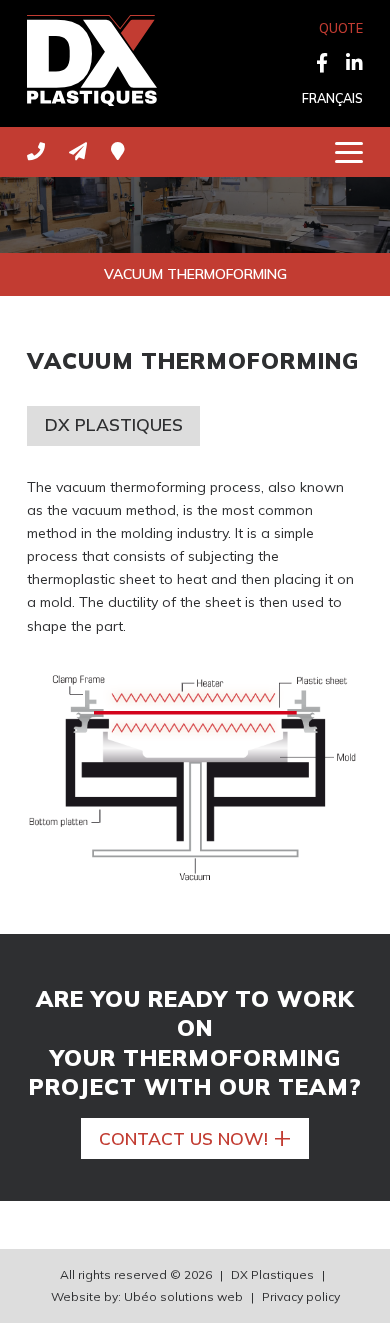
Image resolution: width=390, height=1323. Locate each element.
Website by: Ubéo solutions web (147, 1296)
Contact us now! (195, 1136)
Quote (341, 28)
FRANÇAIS (332, 98)
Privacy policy (301, 1296)
